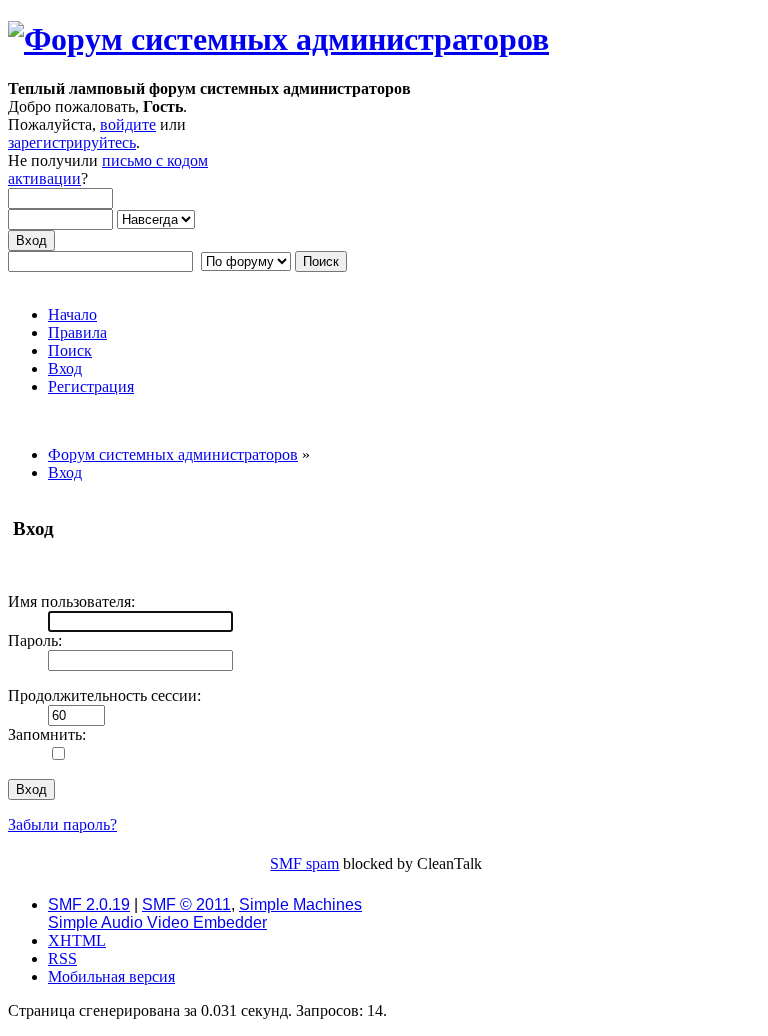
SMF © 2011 (186, 904)
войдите (128, 124)
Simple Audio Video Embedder (157, 922)
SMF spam (304, 863)
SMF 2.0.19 (89, 904)
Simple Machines (300, 904)
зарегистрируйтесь (72, 142)
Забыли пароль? (62, 824)
